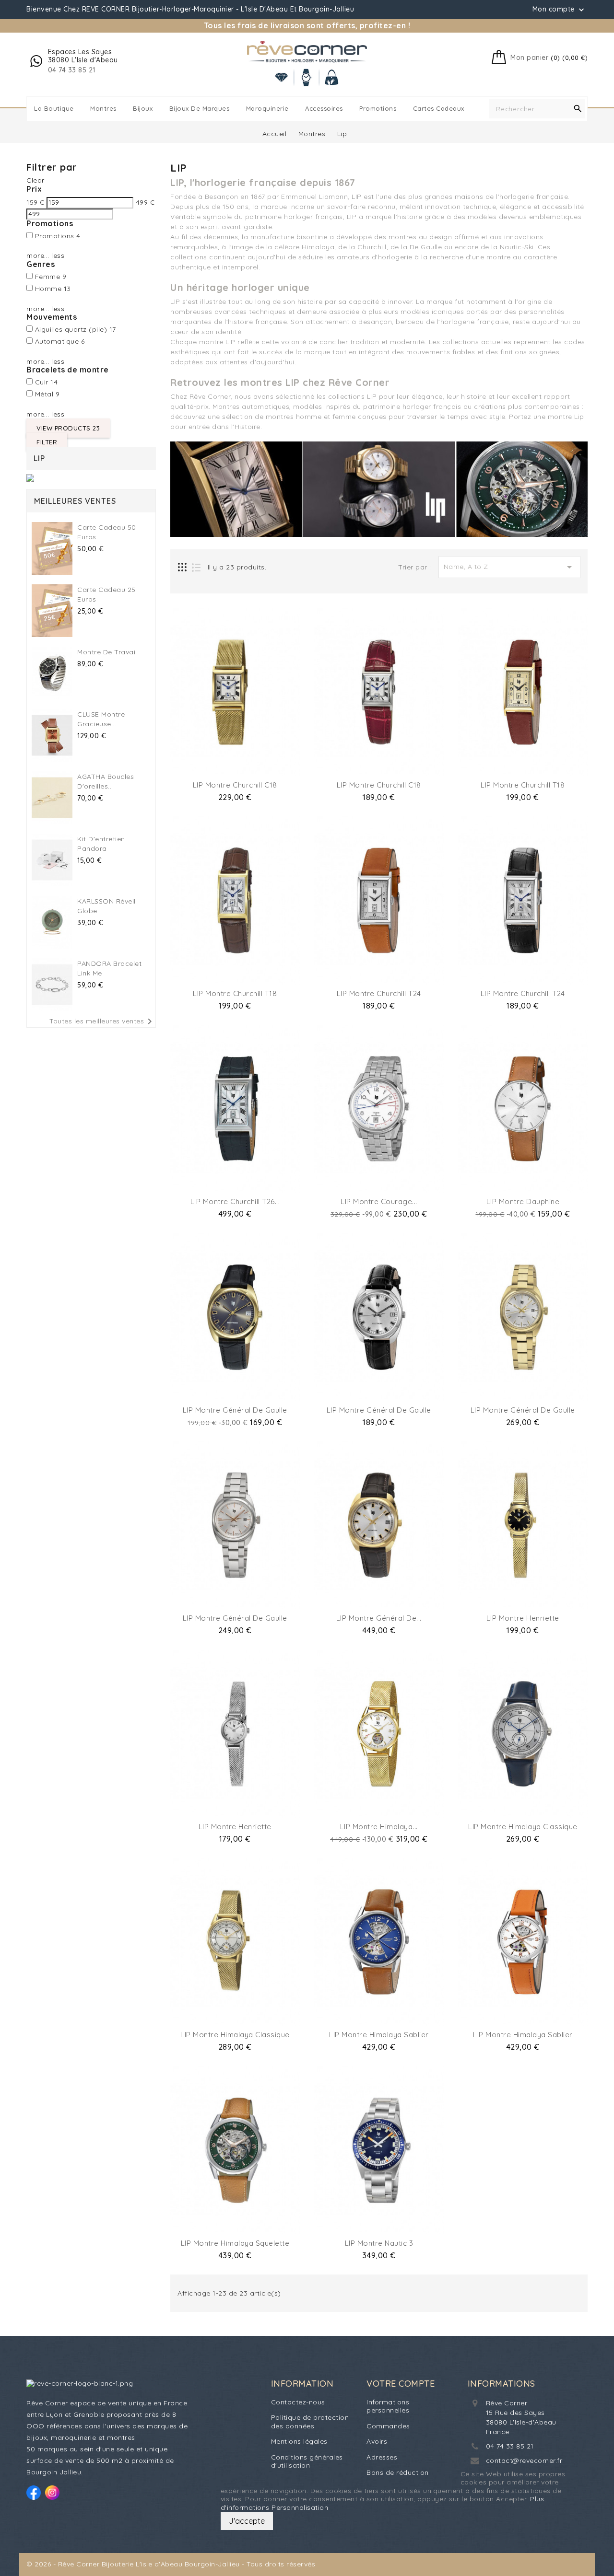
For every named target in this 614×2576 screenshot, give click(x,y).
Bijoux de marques (200, 108)
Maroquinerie (267, 108)
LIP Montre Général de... (379, 1618)
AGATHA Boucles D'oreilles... (106, 781)
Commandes (388, 2426)
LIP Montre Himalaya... (379, 1827)
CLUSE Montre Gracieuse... (101, 719)
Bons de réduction (398, 2472)
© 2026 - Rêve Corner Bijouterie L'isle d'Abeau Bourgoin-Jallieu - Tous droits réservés (171, 2564)
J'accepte (247, 2521)
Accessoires (324, 108)
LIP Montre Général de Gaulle (235, 1410)
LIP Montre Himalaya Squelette (235, 2243)
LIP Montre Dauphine (523, 1201)
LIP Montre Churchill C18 (235, 785)
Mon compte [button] (560, 10)
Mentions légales (299, 2441)
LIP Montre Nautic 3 (379, 2243)
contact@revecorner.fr (524, 2460)
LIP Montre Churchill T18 (523, 785)
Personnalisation (300, 2507)
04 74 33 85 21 (510, 2446)
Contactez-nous (298, 2402)
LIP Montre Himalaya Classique (523, 1827)
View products (68, 428)
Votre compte (401, 2384)
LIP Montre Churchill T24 (379, 993)
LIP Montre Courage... (379, 1201)
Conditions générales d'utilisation (307, 2461)
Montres (103, 108)
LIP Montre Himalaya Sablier (379, 2035)
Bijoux (143, 108)
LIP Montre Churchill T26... (235, 1201)
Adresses (382, 2457)
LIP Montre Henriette (523, 1618)
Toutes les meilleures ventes (102, 1021)
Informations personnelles (388, 2406)
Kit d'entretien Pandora (101, 844)
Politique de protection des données (310, 2422)
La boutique (54, 108)
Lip (39, 458)
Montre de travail (107, 652)
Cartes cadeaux (439, 108)
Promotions (378, 108)
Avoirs (377, 2441)
